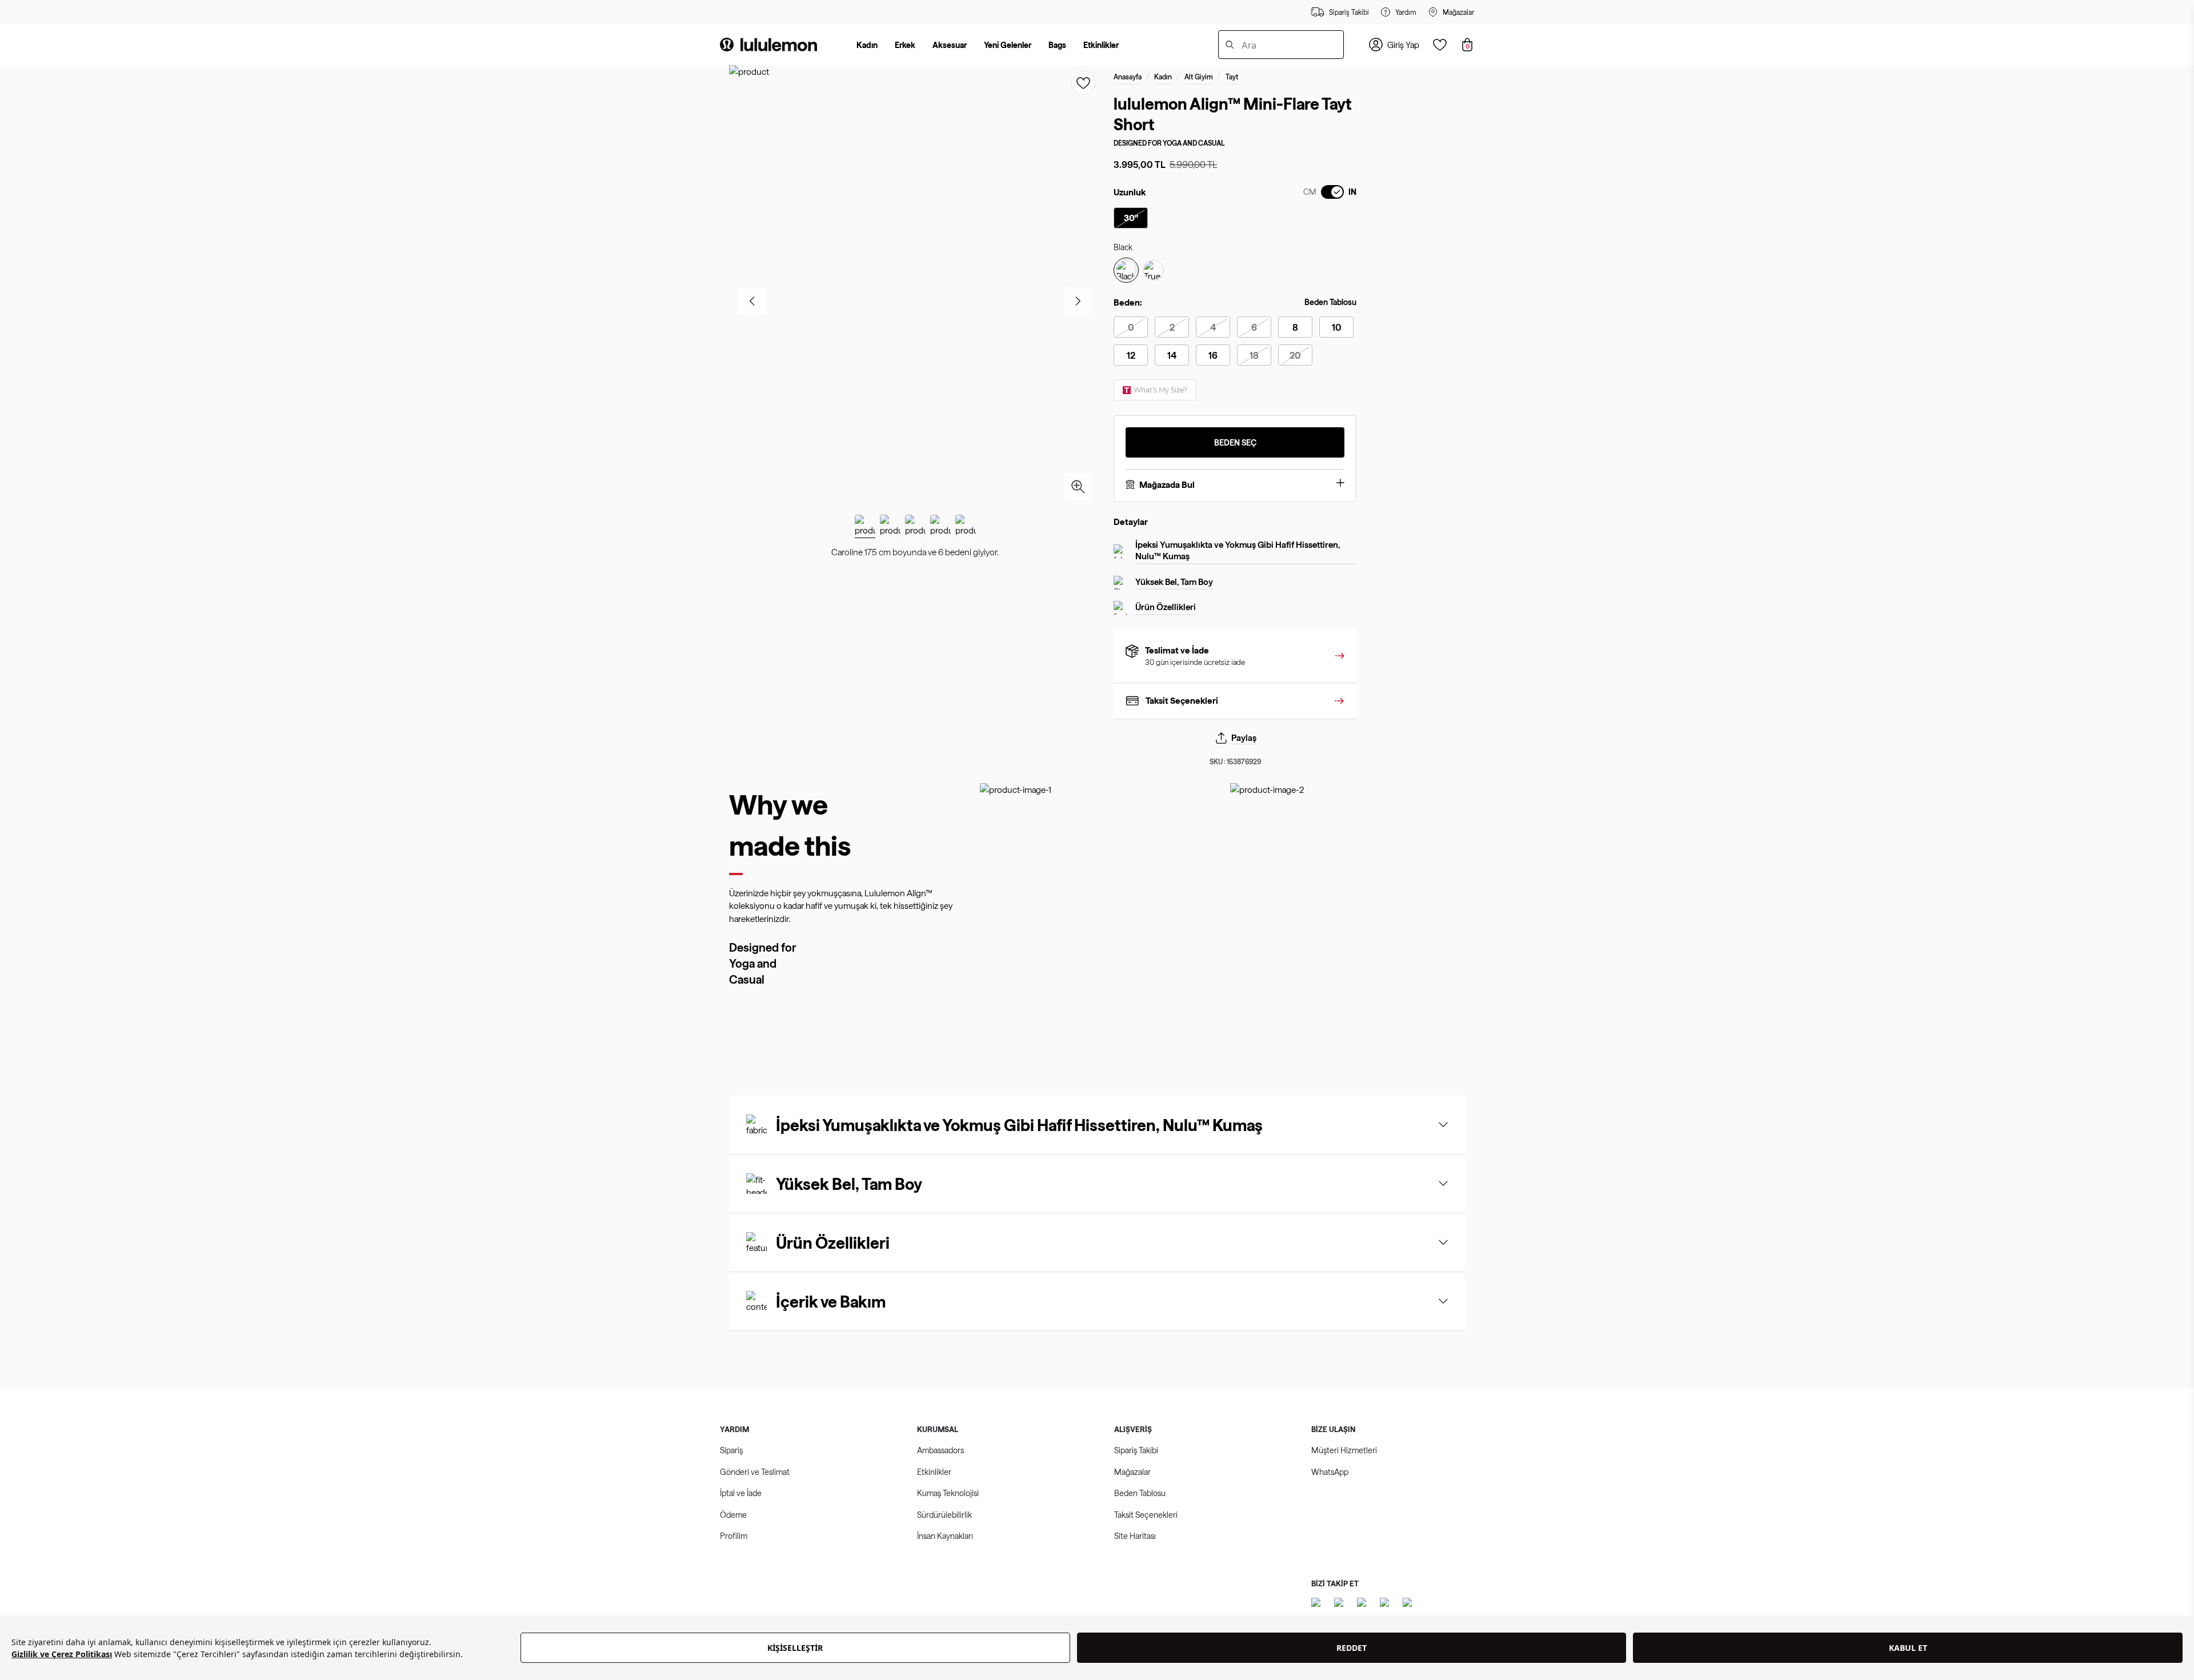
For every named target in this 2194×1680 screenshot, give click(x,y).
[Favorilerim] (1440, 45)
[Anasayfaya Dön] (768, 45)
